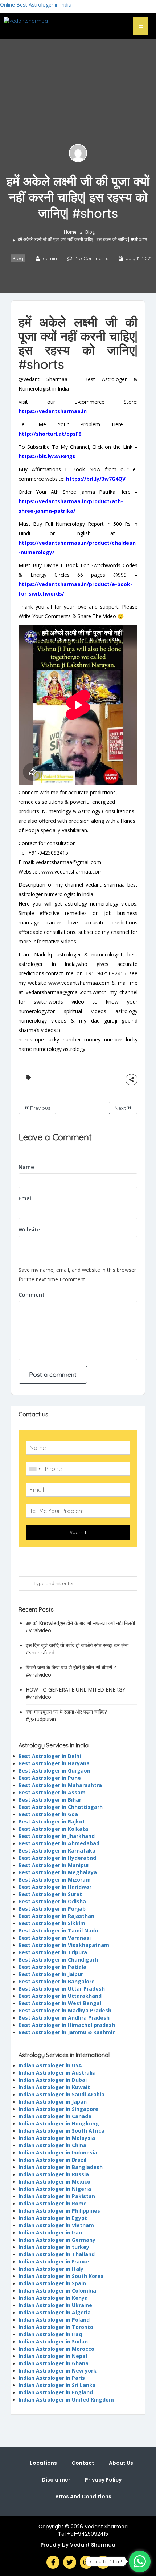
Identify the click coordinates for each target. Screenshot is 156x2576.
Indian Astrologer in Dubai (53, 2080)
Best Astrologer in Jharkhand (57, 1836)
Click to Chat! (106, 2561)
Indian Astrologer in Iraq (50, 2334)
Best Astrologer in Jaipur (51, 1974)
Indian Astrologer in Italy (51, 2269)
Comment (32, 1294)
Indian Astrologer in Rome (53, 2203)
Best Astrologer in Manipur (54, 1865)
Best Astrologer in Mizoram (55, 1880)
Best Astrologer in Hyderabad (57, 1858)
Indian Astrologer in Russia (54, 2174)
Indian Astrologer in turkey (54, 2247)
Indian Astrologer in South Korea (61, 2276)
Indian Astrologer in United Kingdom (66, 2400)
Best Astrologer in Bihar (50, 1800)
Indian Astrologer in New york (58, 2371)
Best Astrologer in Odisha (52, 1901)
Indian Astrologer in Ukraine (55, 2305)
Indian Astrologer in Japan (53, 2102)
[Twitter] (70, 2562)
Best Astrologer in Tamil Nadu (58, 1930)
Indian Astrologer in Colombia (57, 2291)
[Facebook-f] (53, 2562)
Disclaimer (56, 2480)
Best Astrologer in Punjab (52, 1909)
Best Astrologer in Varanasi (55, 1938)
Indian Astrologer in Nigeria (55, 2189)
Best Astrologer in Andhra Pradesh (64, 2018)
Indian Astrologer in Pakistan (57, 2196)
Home (70, 232)
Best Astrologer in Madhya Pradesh (65, 2010)
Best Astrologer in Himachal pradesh (67, 2025)
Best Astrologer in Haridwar (55, 1887)
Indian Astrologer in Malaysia (57, 2138)
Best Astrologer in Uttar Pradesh (62, 1989)
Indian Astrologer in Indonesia (58, 2152)
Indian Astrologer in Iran (50, 2232)
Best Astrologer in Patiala (52, 1967)
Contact (83, 2463)
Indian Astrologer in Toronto (56, 2327)
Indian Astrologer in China (52, 2145)
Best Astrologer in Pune (50, 1778)
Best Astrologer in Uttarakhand (60, 1996)
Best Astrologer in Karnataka (57, 1851)
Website (29, 1229)
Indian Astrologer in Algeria (55, 2312)
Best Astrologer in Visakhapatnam (64, 1945)
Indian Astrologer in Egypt (53, 2218)
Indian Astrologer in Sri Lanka (57, 2385)
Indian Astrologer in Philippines (59, 2211)
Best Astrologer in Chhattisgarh (61, 1807)
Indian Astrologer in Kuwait (54, 2087)
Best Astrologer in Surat (50, 1894)
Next (121, 1108)
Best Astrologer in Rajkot (52, 1821)
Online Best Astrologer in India (36, 5)
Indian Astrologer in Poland (54, 2320)
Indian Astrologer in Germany (57, 2240)
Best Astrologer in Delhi (50, 1756)
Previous (40, 1108)
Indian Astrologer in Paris (52, 2378)
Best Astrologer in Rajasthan (56, 1916)
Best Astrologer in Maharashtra (60, 1785)
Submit (78, 1532)
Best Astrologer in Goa (48, 1814)
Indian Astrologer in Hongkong (59, 2123)
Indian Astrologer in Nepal (53, 2356)
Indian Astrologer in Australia (57, 2073)
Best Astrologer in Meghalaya (58, 1872)
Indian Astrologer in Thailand (57, 2254)
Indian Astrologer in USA (50, 2065)
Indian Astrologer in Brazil (52, 2160)
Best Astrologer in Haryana (54, 1763)
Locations (44, 2463)
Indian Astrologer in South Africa (61, 2131)
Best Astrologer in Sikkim (52, 1923)
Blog (90, 232)
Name (26, 1167)
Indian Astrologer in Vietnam (56, 2225)
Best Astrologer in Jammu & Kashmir (67, 2032)
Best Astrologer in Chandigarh (58, 1960)
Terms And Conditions (82, 2496)
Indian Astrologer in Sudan (53, 2341)
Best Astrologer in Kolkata (53, 1829)
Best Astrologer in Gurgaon (54, 1771)
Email (26, 1198)
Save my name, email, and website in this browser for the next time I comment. (77, 1275)
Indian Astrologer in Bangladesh (61, 2167)
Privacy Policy (103, 2480)
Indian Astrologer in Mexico (54, 2182)
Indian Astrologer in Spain (52, 2283)
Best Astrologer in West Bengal (60, 2003)
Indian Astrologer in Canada (55, 2116)
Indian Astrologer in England (56, 2392)
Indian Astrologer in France (54, 2261)
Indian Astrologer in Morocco (56, 2349)
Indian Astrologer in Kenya (53, 2298)
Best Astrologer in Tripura (53, 1952)
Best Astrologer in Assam (52, 1792)
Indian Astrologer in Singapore (58, 2109)
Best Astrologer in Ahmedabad (59, 1843)
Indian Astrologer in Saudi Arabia (61, 2094)
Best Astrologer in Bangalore (57, 1981)
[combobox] (34, 1469)
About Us (121, 2463)
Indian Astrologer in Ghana (54, 2363)
